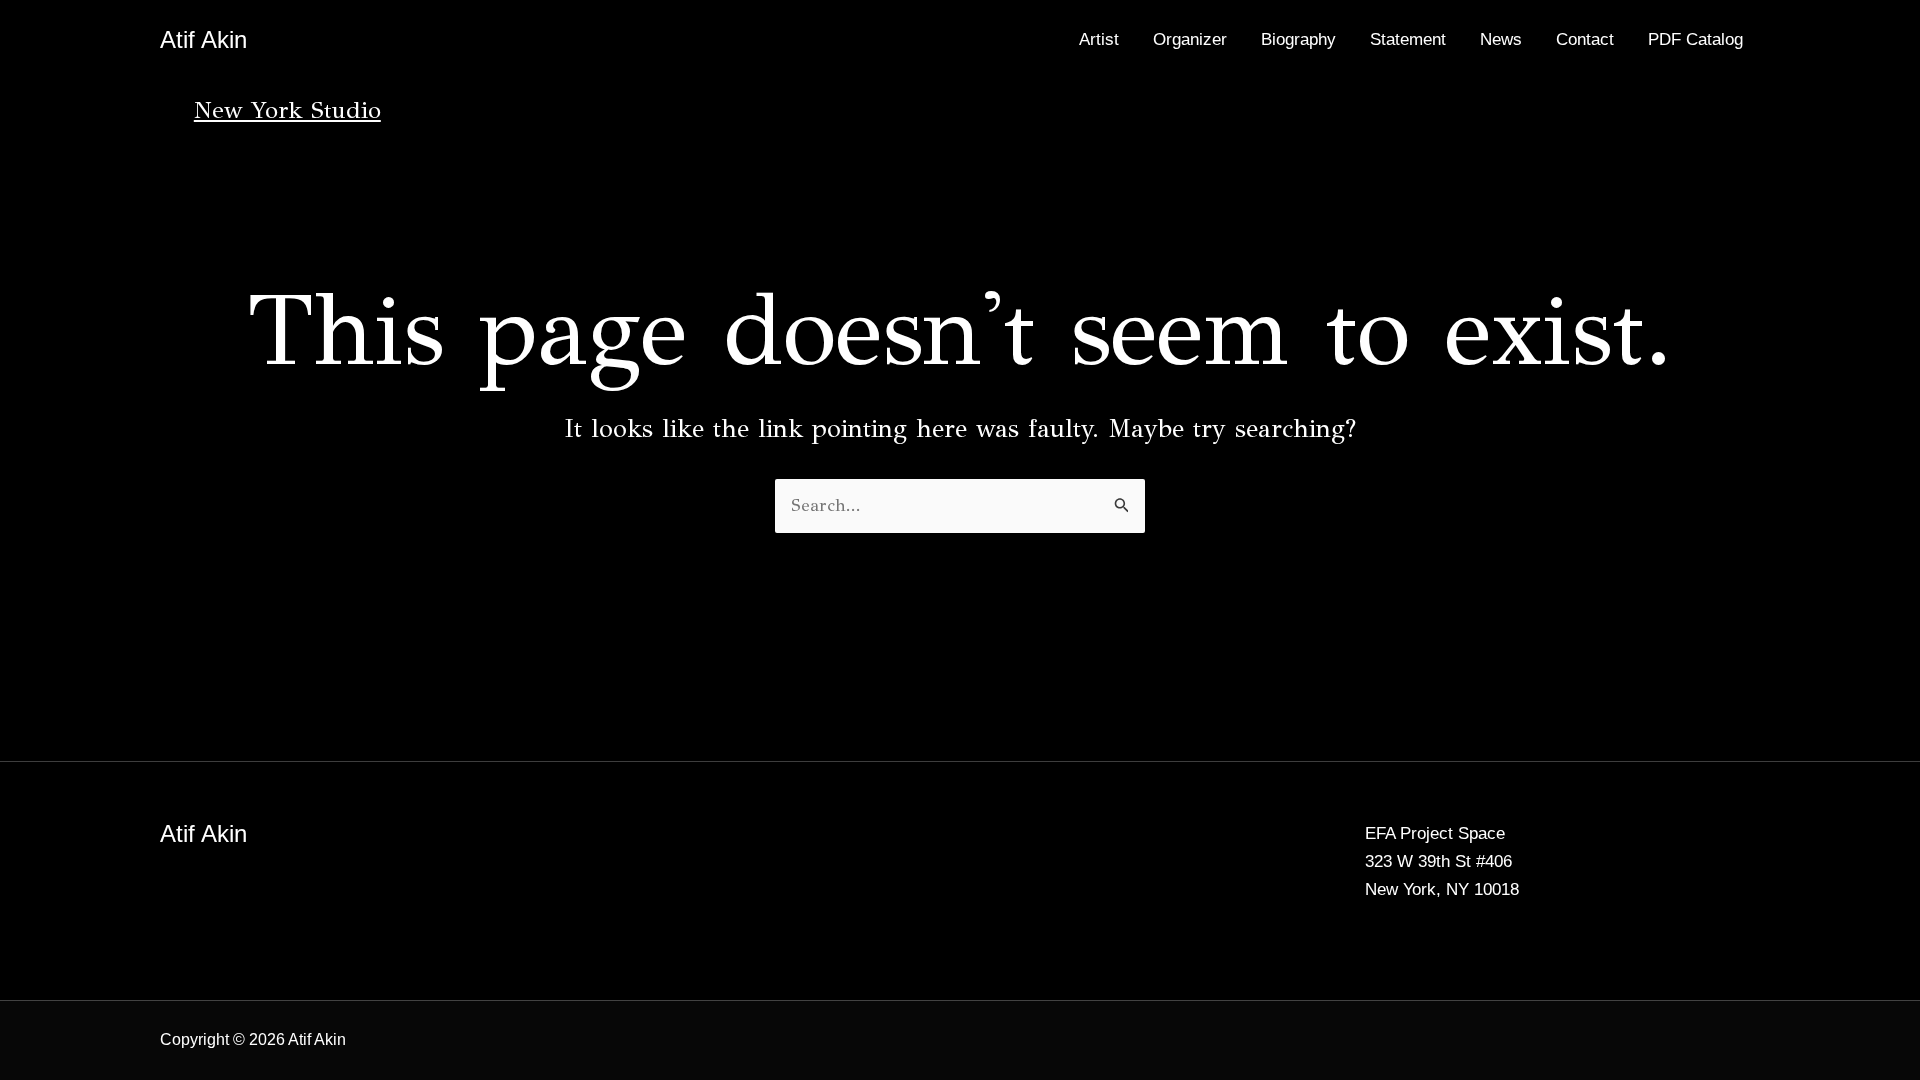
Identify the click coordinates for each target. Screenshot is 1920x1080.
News (1501, 39)
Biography (1298, 39)
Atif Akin (203, 39)
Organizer (1190, 39)
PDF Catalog (1695, 39)
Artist (1099, 39)
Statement (1408, 39)
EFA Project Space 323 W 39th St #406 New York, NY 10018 (1442, 861)
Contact (1585, 39)
